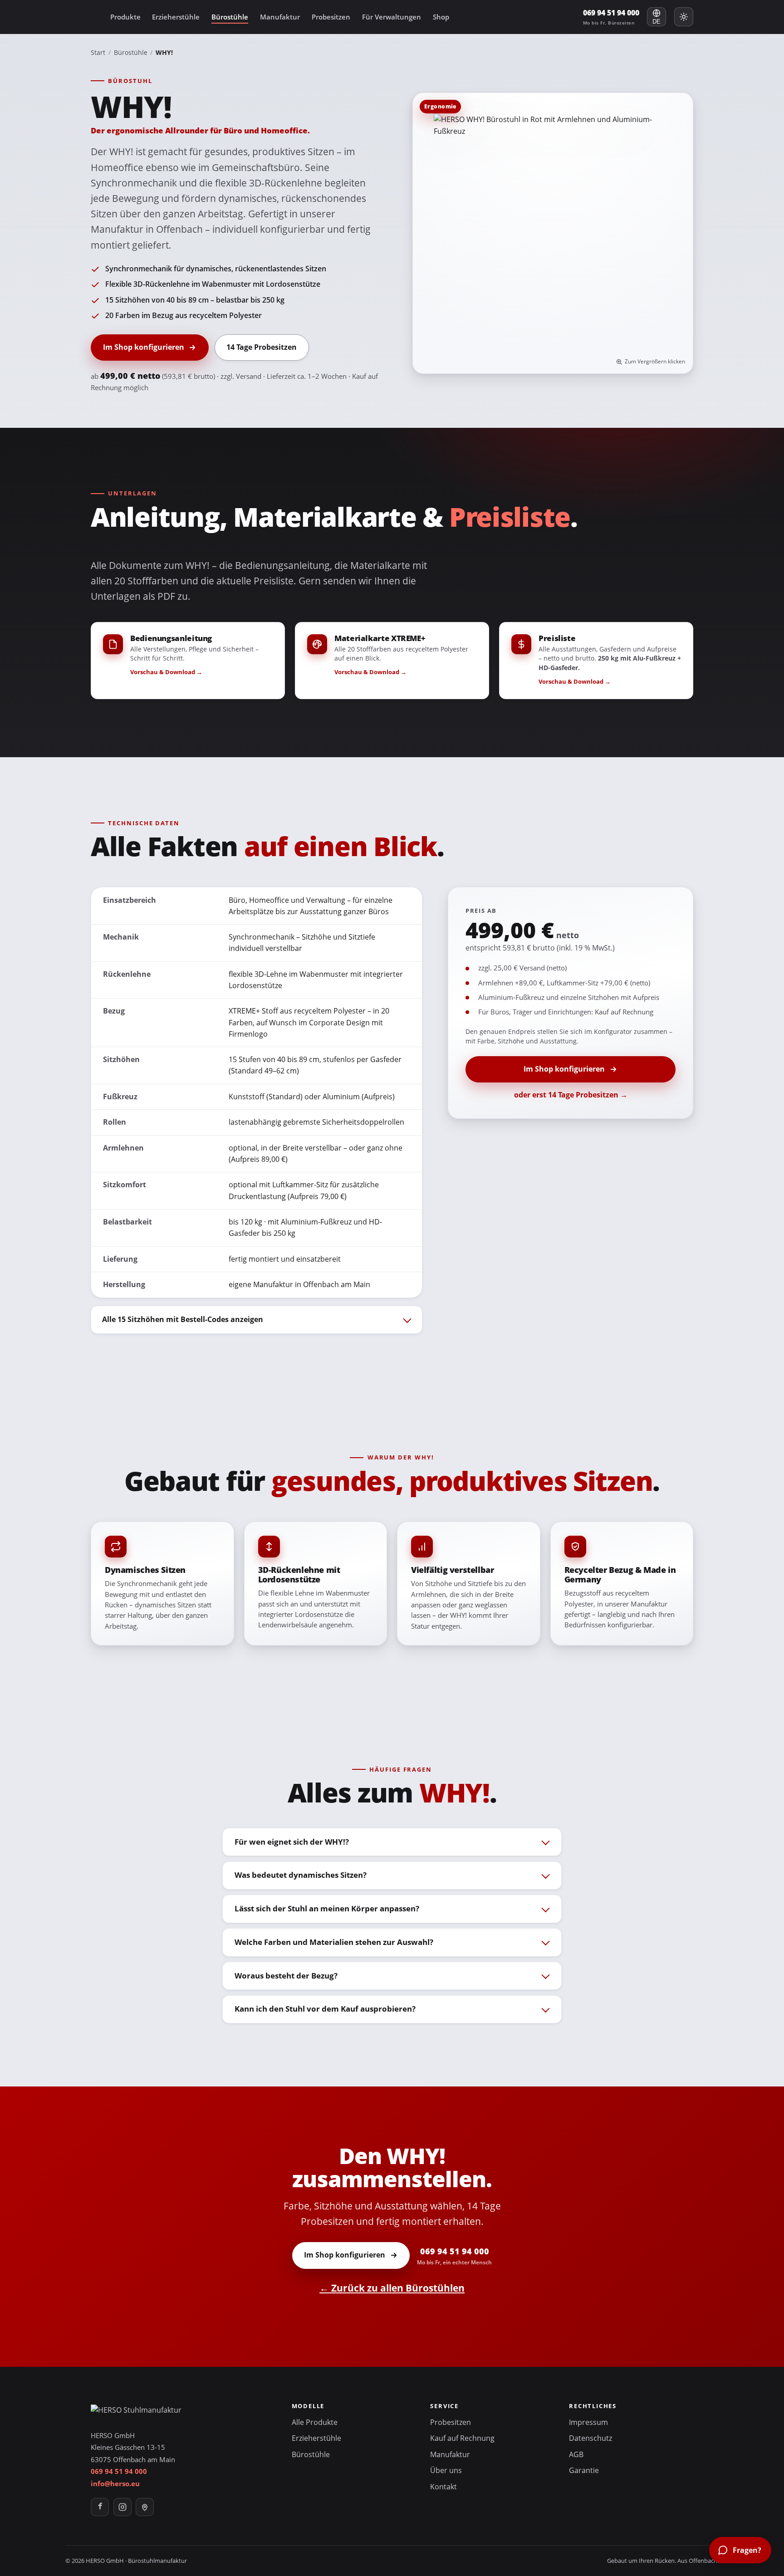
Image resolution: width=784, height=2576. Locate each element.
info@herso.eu (115, 2483)
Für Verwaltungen (392, 17)
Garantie (584, 2470)
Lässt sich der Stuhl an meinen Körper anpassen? (327, 1908)
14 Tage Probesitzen (262, 347)
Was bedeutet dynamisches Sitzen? (301, 1875)
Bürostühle (230, 17)
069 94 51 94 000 (611, 17)
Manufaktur (280, 17)
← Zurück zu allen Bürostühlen (392, 2288)
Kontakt (443, 2487)
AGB (576, 2454)
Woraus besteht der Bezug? (286, 1976)
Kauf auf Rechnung (462, 2438)
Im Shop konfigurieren (144, 347)
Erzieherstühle (176, 17)
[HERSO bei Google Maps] (145, 2507)
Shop (441, 17)
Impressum (588, 2422)
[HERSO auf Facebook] (100, 2507)
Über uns (446, 2470)
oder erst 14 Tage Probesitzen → (571, 1095)
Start (98, 52)
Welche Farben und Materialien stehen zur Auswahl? (334, 1942)
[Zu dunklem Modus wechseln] (684, 17)
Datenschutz (590, 2438)
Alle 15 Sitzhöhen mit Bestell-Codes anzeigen (183, 1319)
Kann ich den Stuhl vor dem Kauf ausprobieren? (325, 2009)
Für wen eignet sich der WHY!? (292, 1842)
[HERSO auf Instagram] (122, 2507)
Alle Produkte (315, 2422)
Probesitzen (331, 17)
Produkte (125, 17)
